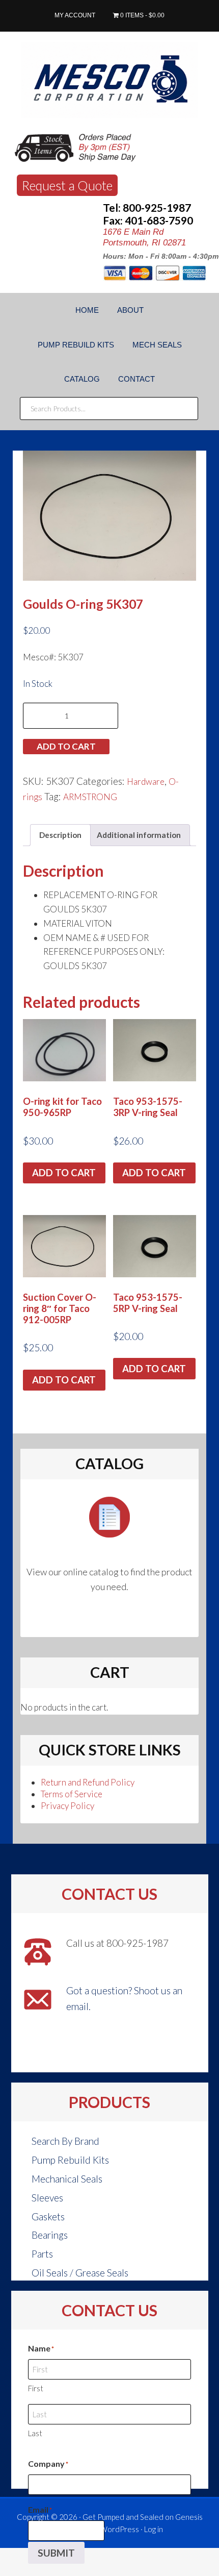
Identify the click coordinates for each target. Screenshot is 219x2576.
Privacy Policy (67, 1806)
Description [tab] (60, 835)
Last (35, 2433)
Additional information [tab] (139, 835)
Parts (42, 2254)
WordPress (119, 2529)
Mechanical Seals (67, 2179)
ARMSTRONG (90, 797)
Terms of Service (72, 1794)
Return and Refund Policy (88, 1782)
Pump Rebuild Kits (70, 2160)
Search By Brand (65, 2141)
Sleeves (47, 2198)
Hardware (146, 782)
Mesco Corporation (109, 80)
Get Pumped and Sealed (123, 2517)
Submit (56, 2553)
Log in (154, 2529)
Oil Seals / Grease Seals (80, 2273)
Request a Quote (67, 185)
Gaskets (48, 2216)
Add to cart (66, 746)
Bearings (50, 2235)
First (36, 2388)
